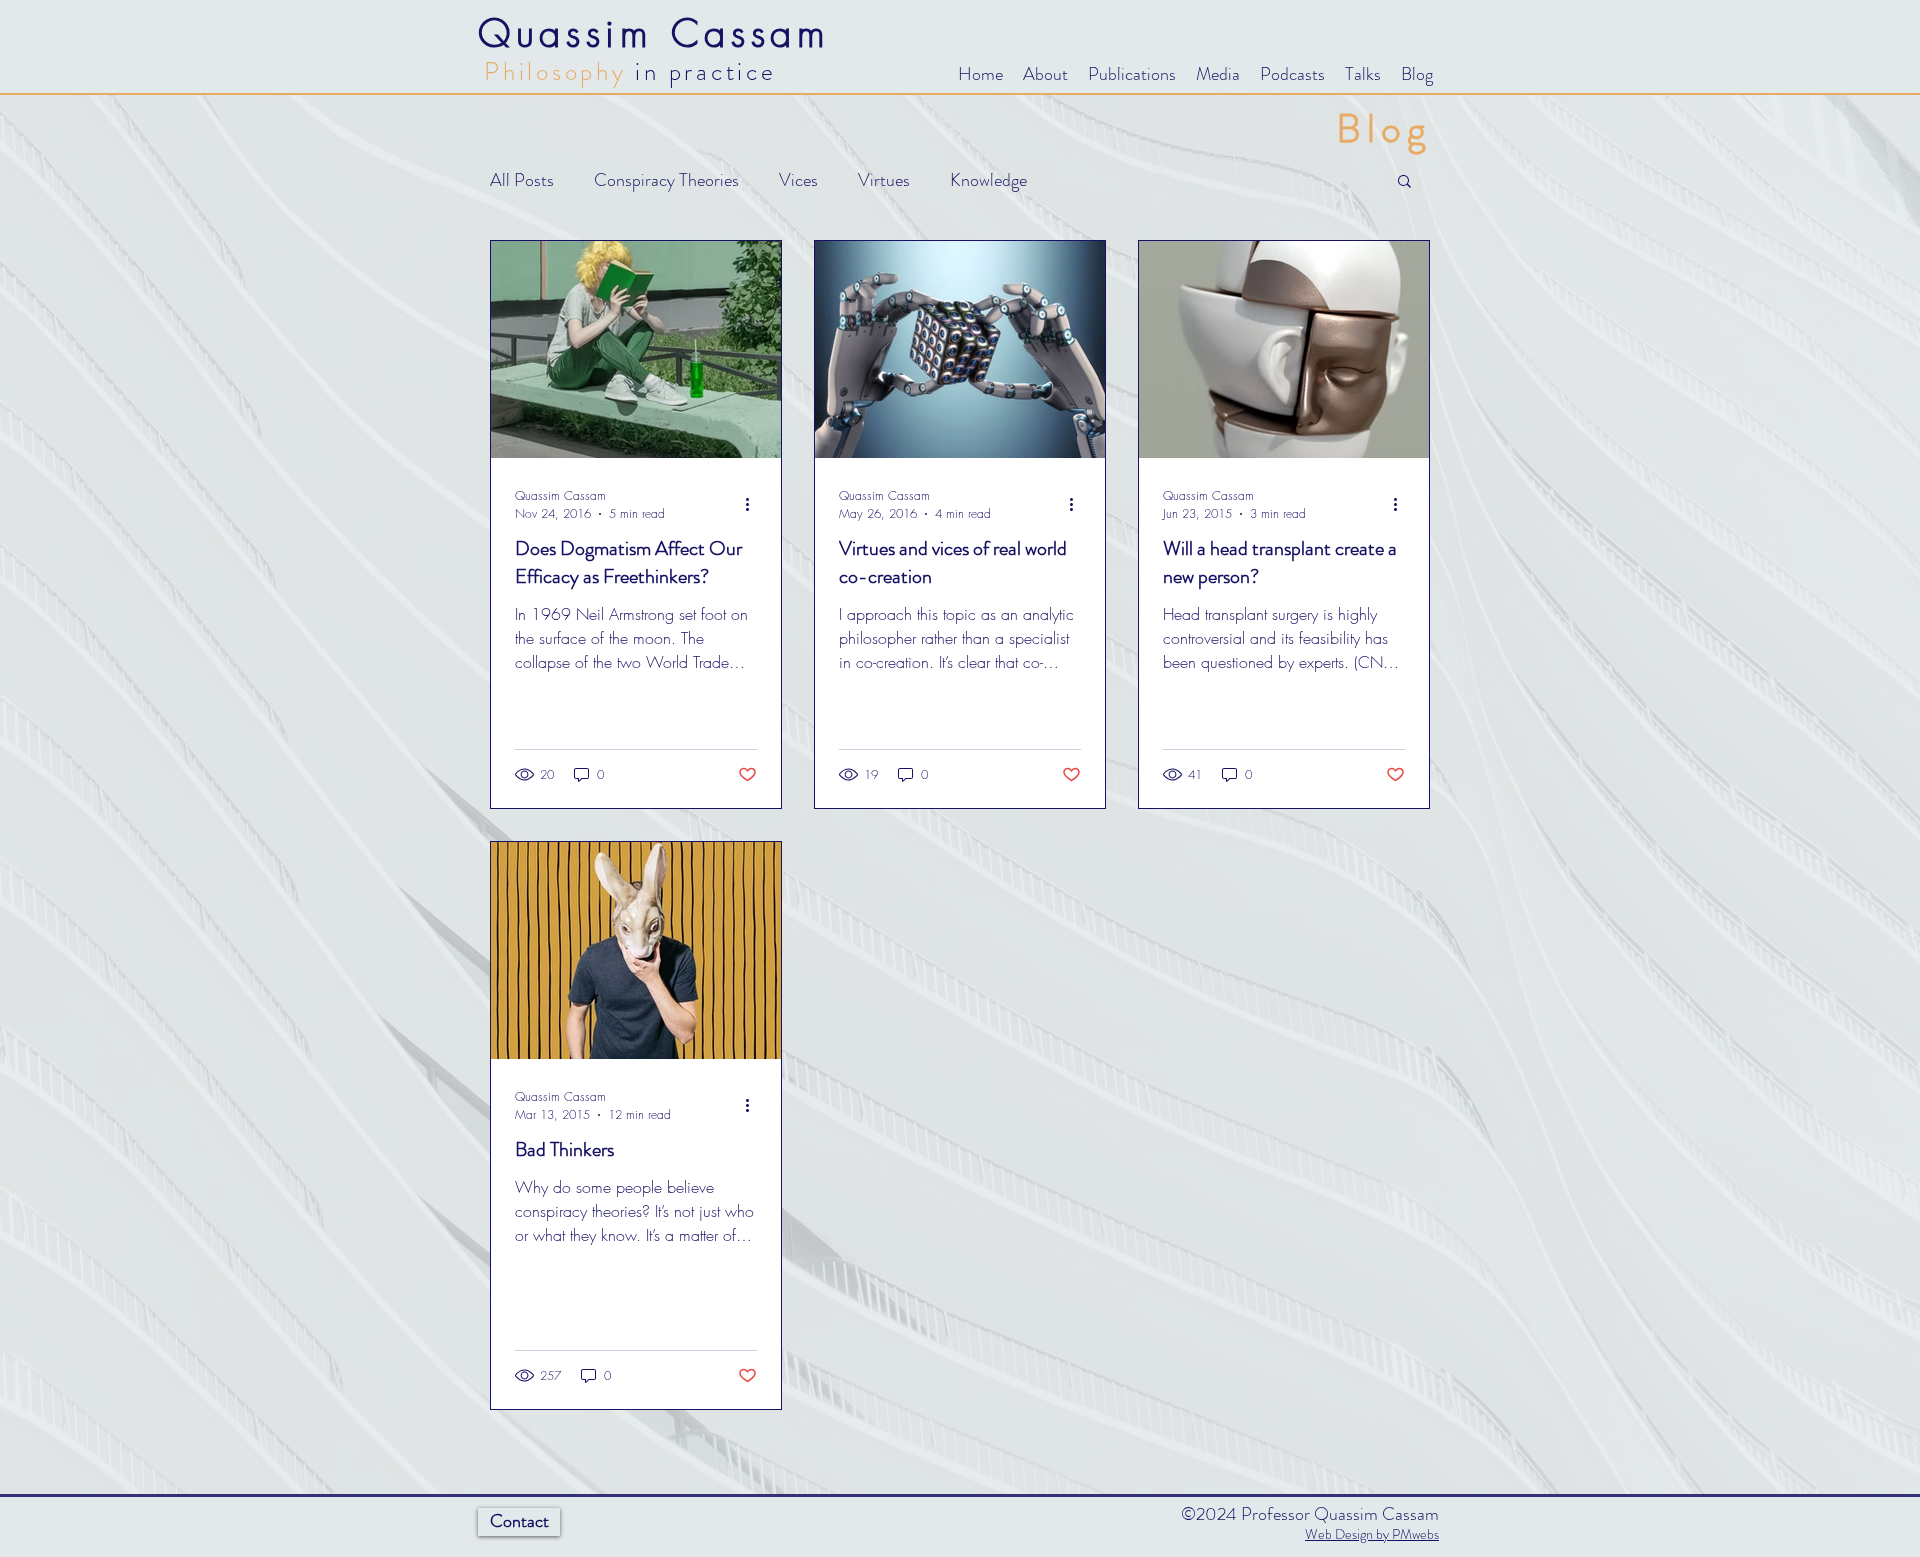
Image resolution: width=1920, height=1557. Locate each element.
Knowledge (988, 180)
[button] (1045, 74)
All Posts (522, 180)
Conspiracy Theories (666, 180)
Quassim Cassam (654, 33)
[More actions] (754, 504)
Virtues (884, 180)
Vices (798, 180)
